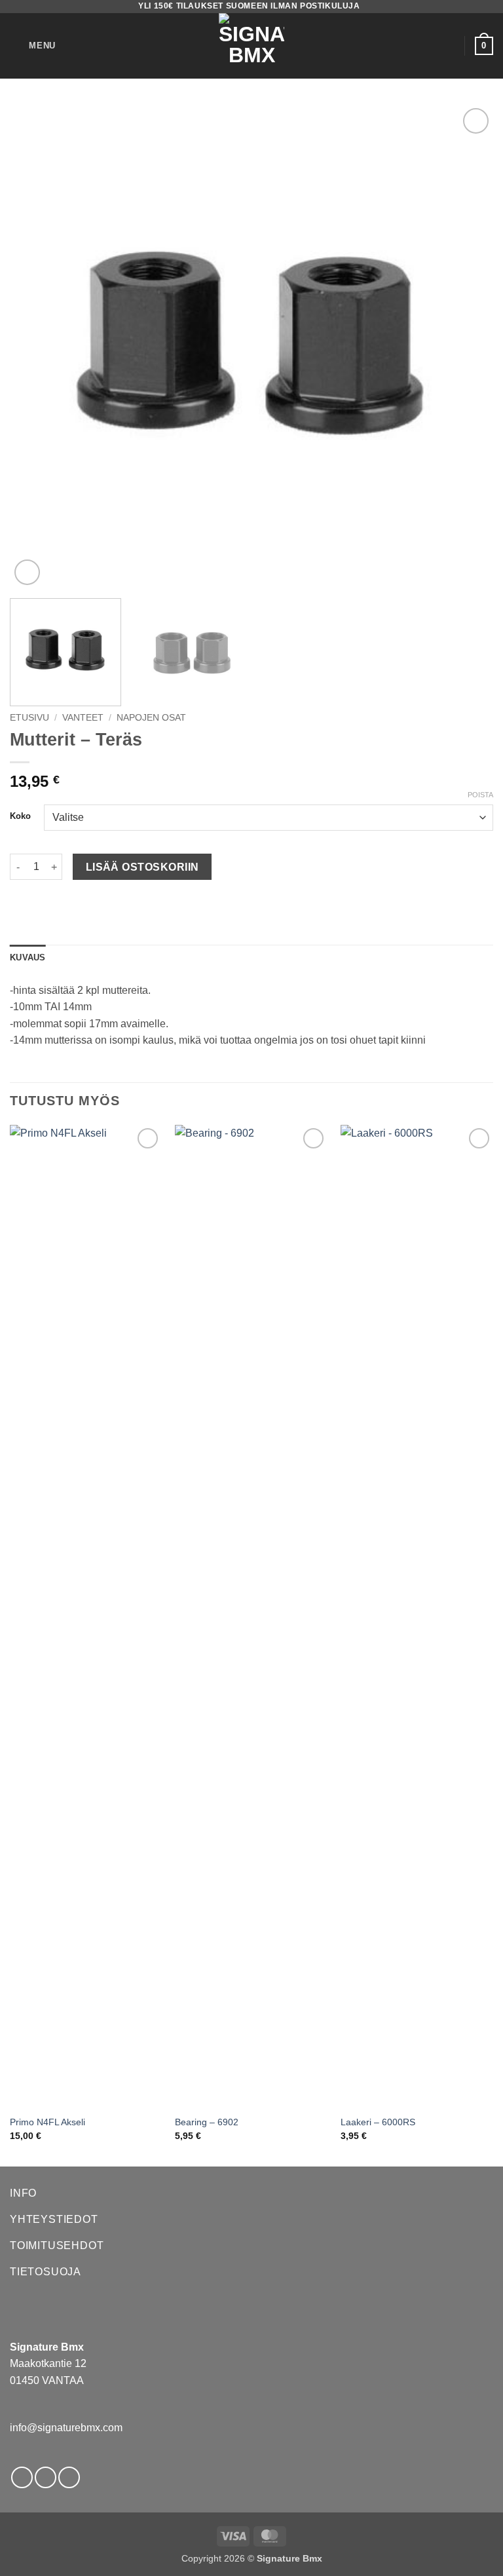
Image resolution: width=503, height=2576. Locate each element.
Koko (20, 816)
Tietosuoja (46, 2272)
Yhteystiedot (54, 2219)
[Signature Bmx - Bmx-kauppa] (251, 46)
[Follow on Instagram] (46, 2477)
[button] (33, 46)
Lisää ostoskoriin (142, 867)
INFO (23, 2193)
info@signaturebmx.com (66, 2428)
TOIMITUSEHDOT (57, 2245)
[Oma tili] (449, 46)
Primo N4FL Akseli (47, 2122)
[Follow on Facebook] (22, 2477)
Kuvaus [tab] (28, 957)
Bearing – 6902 (207, 2122)
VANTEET (83, 718)
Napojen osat (151, 718)
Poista (480, 795)
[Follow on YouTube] (69, 2477)
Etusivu (29, 718)
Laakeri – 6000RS (378, 2122)
